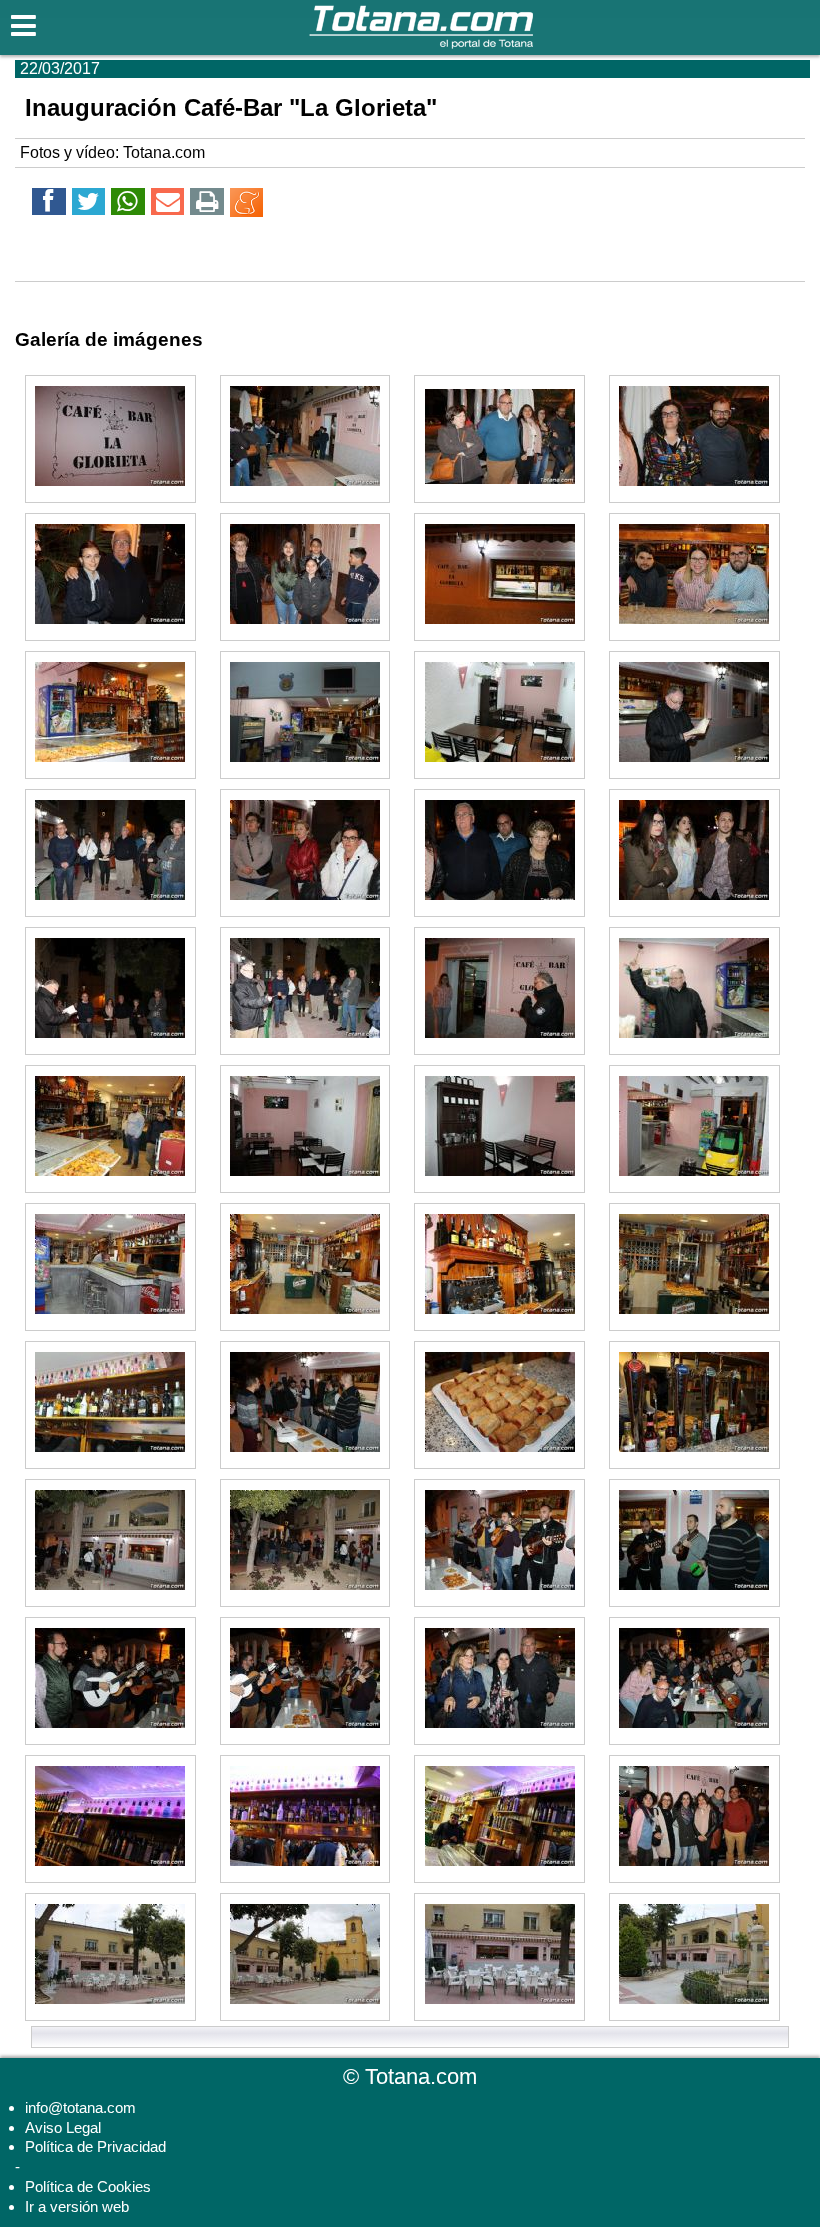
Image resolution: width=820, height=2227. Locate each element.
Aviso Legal (63, 2127)
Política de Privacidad (95, 2146)
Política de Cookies (88, 2186)
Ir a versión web (77, 2206)
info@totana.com (80, 2107)
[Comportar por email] (168, 204)
